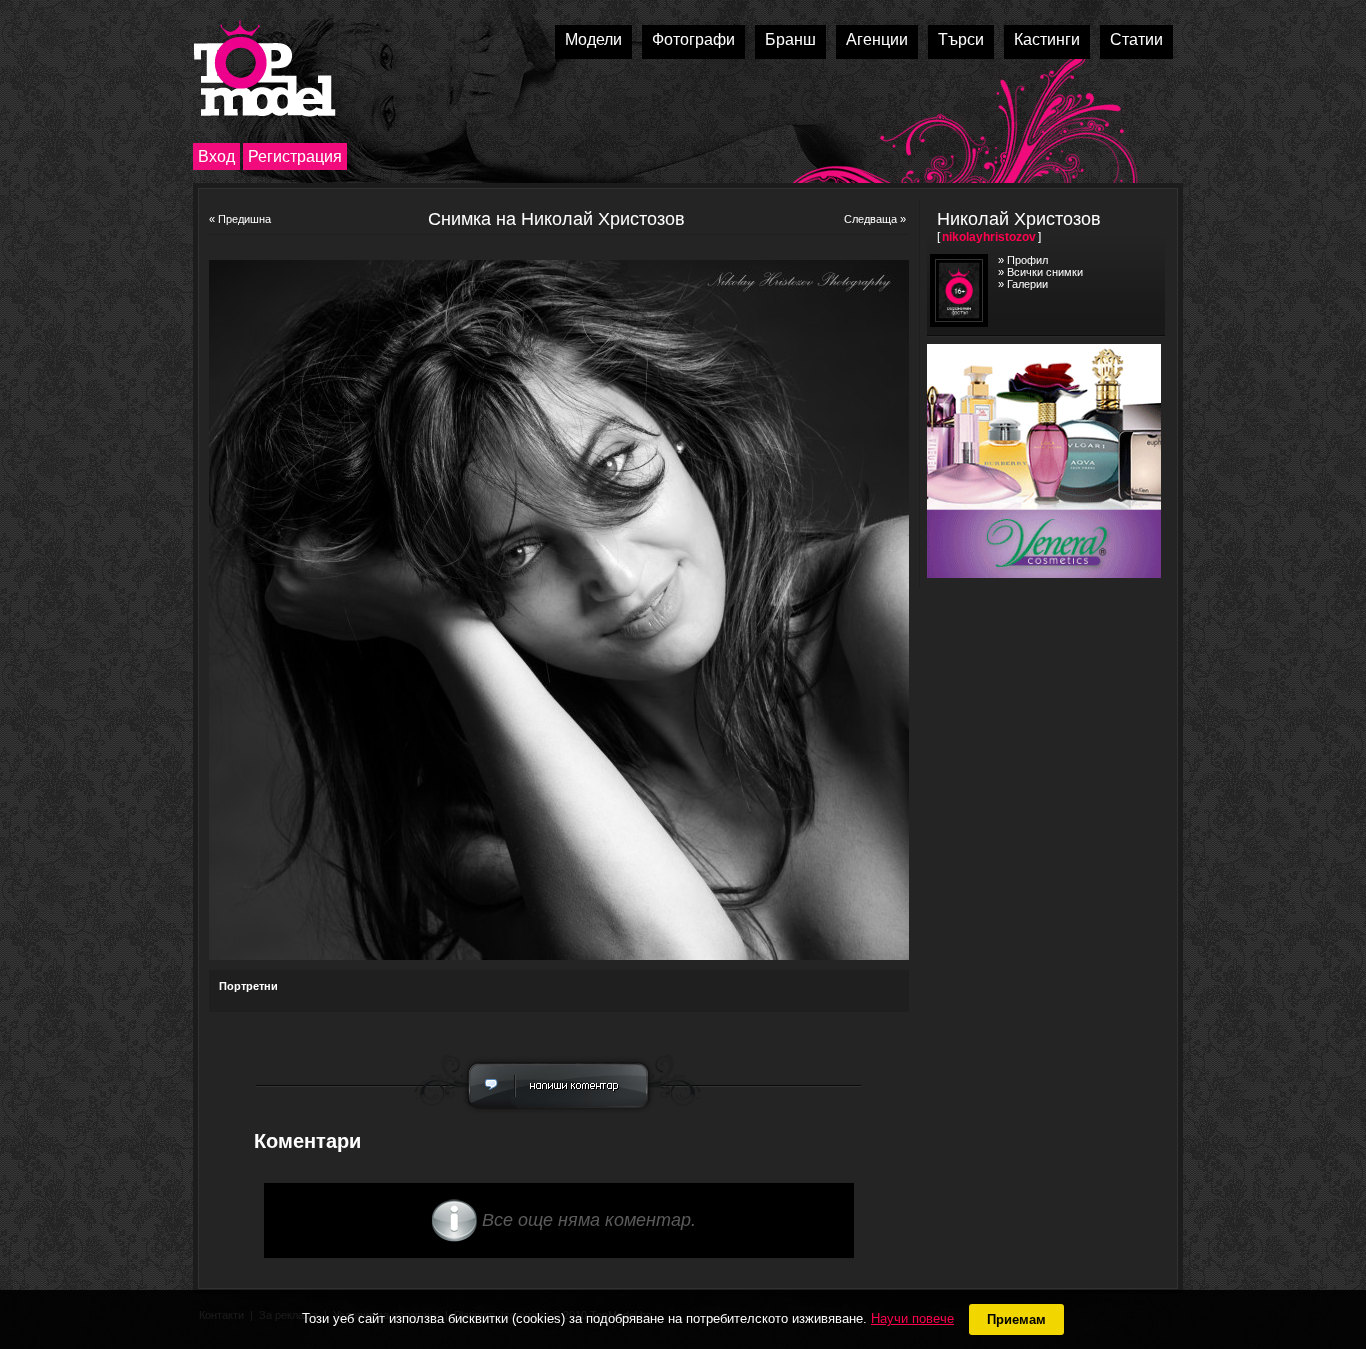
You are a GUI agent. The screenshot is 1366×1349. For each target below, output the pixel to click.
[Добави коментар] (559, 1114)
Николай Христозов (1019, 219)
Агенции (877, 39)
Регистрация (295, 156)
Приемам (1016, 1319)
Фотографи (693, 39)
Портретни (248, 986)
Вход (216, 156)
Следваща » (875, 219)
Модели (593, 39)
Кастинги (1047, 39)
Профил (1027, 260)
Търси (961, 39)
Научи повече (912, 1318)
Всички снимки (1045, 272)
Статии (1136, 39)
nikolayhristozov (989, 237)
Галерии (1027, 284)
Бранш (790, 39)
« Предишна (240, 219)
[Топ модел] (264, 68)
